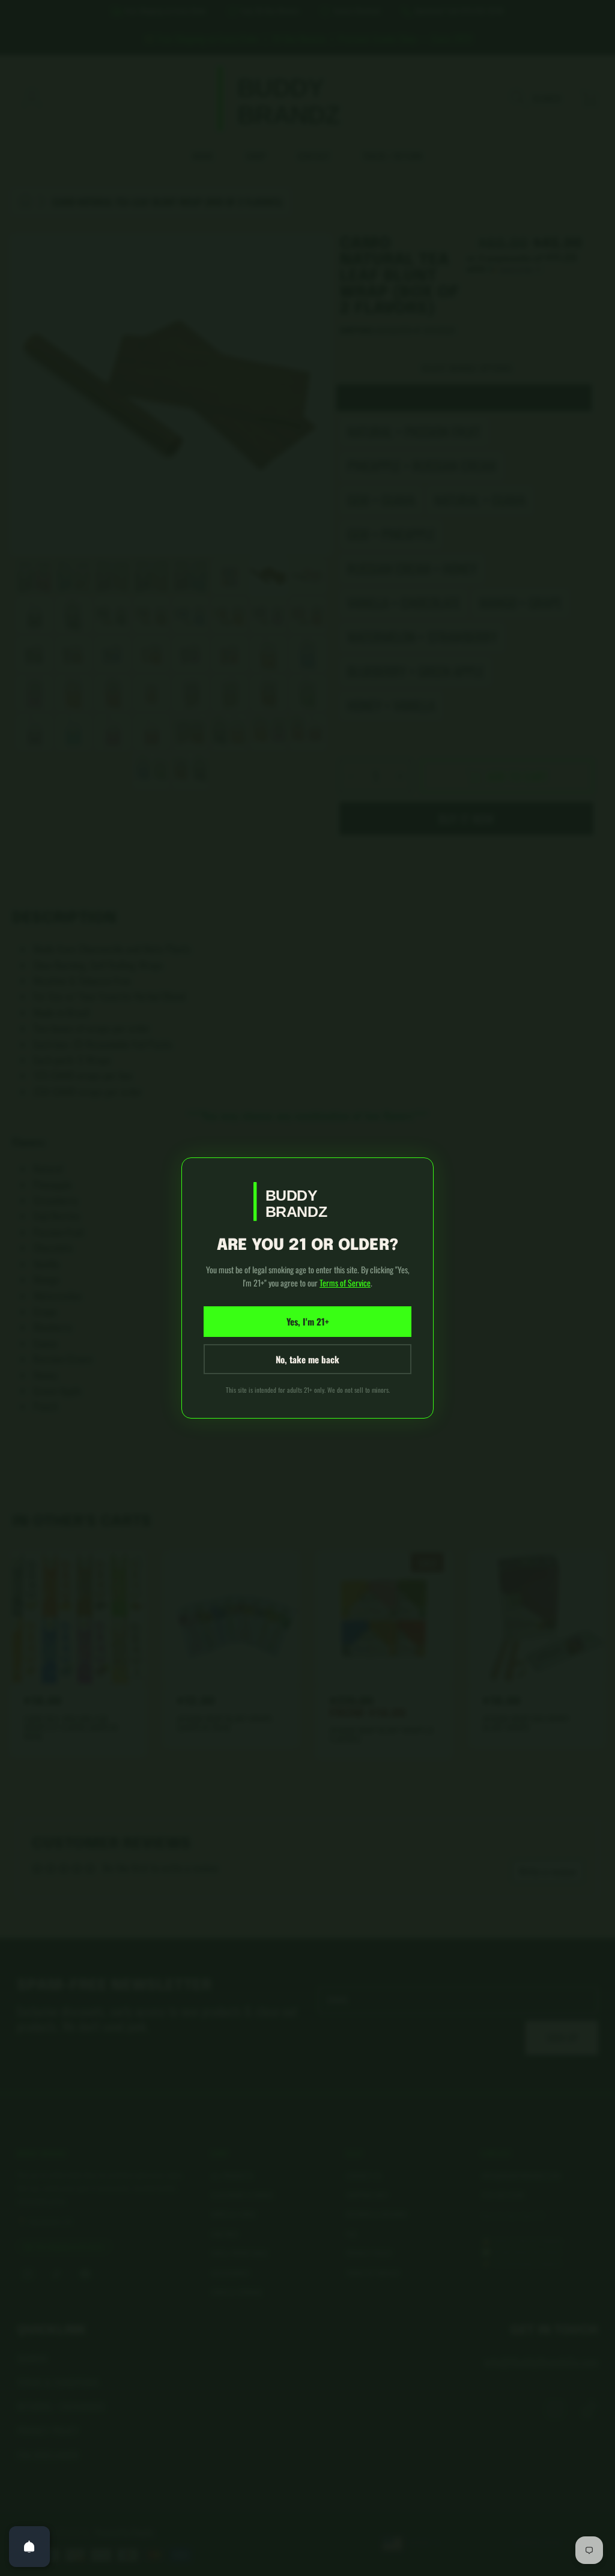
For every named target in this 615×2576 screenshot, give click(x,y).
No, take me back (307, 1359)
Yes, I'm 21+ (308, 1321)
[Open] (29, 2547)
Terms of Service (345, 1283)
